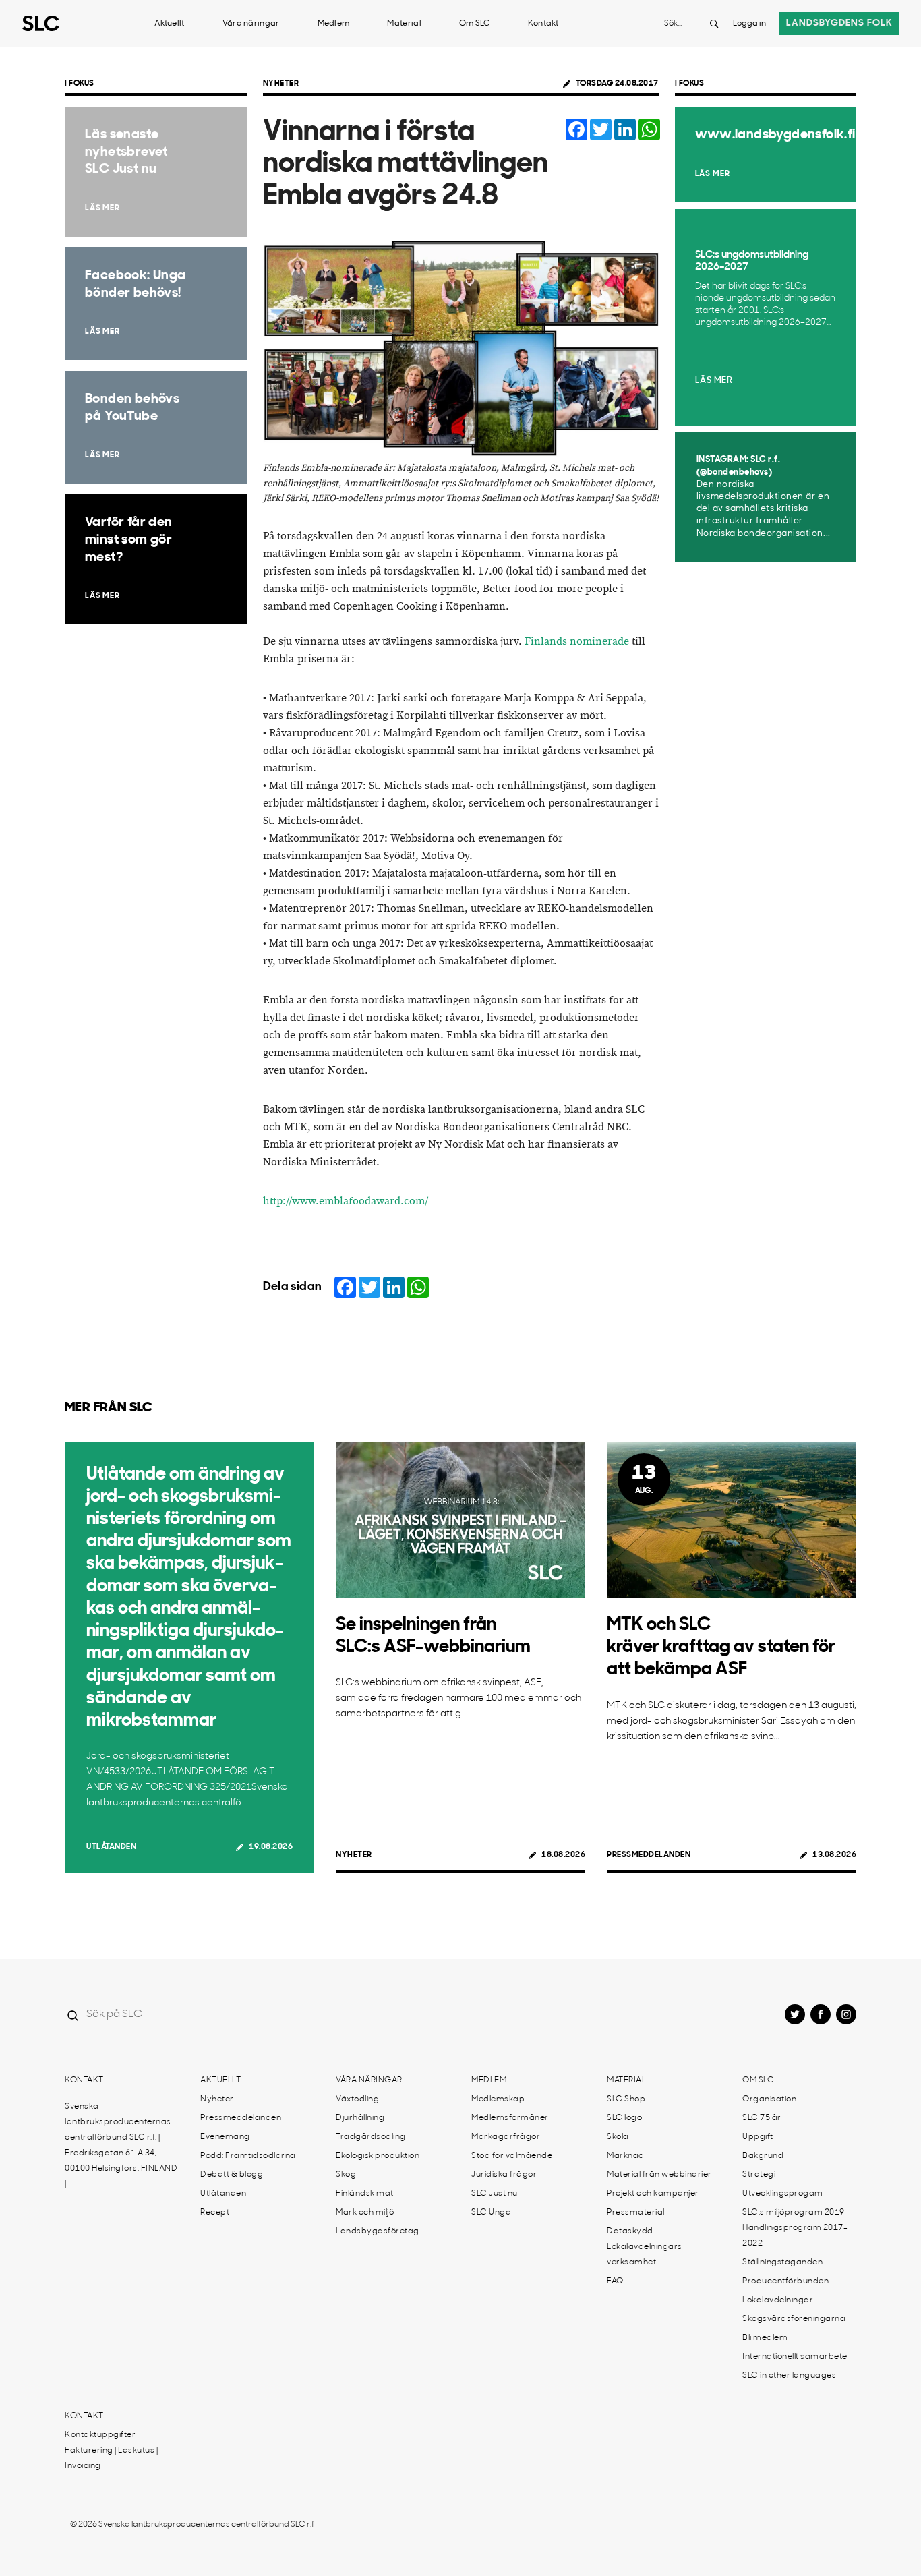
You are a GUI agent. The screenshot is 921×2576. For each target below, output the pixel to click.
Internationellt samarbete (795, 2357)
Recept (215, 2213)
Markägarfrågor (506, 2137)
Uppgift (758, 2137)
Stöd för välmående (512, 2156)
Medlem (334, 24)
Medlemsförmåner (510, 2118)
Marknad (626, 2156)
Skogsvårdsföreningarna (794, 2319)
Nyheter (281, 84)
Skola (618, 2137)
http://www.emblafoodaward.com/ (346, 1201)
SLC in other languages (789, 2376)
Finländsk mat (365, 2194)
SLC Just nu (495, 2194)
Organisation (769, 2099)
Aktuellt (169, 24)
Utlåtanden (111, 1847)
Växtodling (357, 2099)
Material (404, 24)
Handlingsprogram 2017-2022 (795, 2236)
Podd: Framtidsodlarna (248, 2156)
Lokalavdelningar (778, 2300)
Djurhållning (360, 2118)
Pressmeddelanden (649, 1855)
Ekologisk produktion (378, 2156)
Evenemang (225, 2137)
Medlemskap (498, 2099)
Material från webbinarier (659, 2175)
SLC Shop (626, 2099)
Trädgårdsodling (371, 2137)
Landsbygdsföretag (378, 2231)
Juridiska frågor (504, 2175)
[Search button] (714, 24)
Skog (346, 2175)
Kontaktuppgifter (100, 2435)
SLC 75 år (762, 2118)
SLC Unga (491, 2213)
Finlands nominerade (577, 642)
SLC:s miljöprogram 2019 (794, 2213)
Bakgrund (763, 2156)
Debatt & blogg (232, 2175)
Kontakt (543, 24)
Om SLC (475, 24)
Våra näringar (251, 24)
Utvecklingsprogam (783, 2194)
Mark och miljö (365, 2213)
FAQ (615, 2281)
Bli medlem (765, 2338)
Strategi (759, 2175)
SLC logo (624, 2118)
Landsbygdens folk (839, 23)
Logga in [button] (749, 24)
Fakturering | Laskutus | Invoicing (111, 2458)
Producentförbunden (785, 2281)
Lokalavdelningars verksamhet (645, 2255)
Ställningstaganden (782, 2262)
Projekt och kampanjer (653, 2194)
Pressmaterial (636, 2213)
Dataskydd (630, 2231)
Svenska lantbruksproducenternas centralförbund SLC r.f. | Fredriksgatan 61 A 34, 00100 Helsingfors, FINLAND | (121, 2145)
